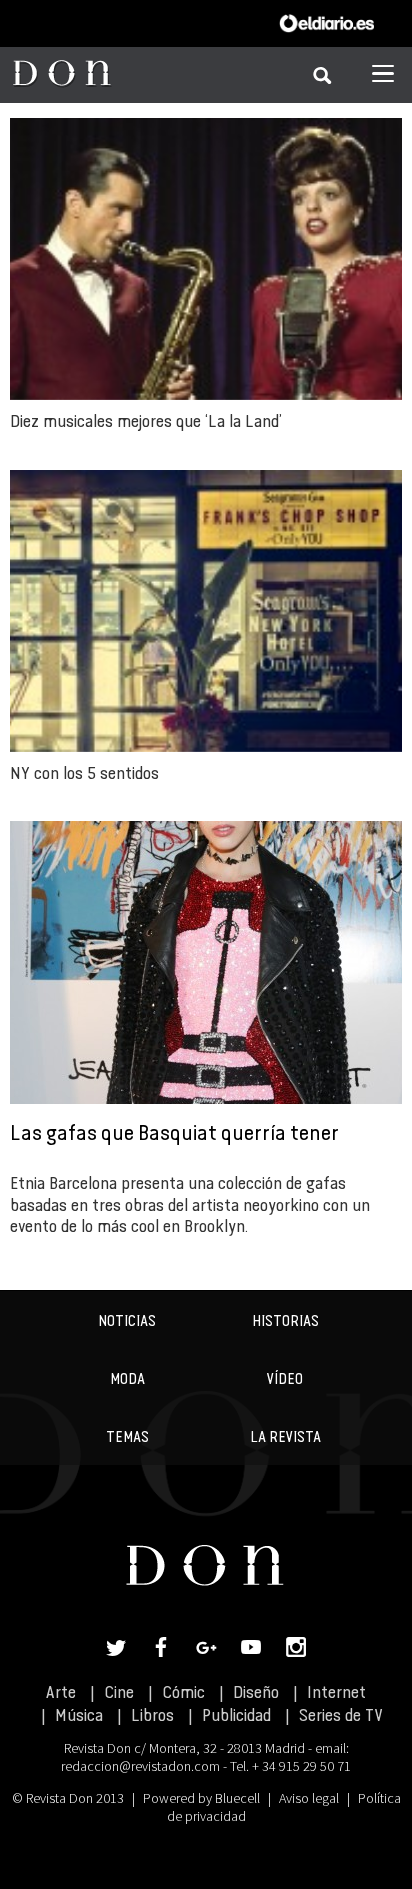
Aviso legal (309, 1798)
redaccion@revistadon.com (140, 1766)
